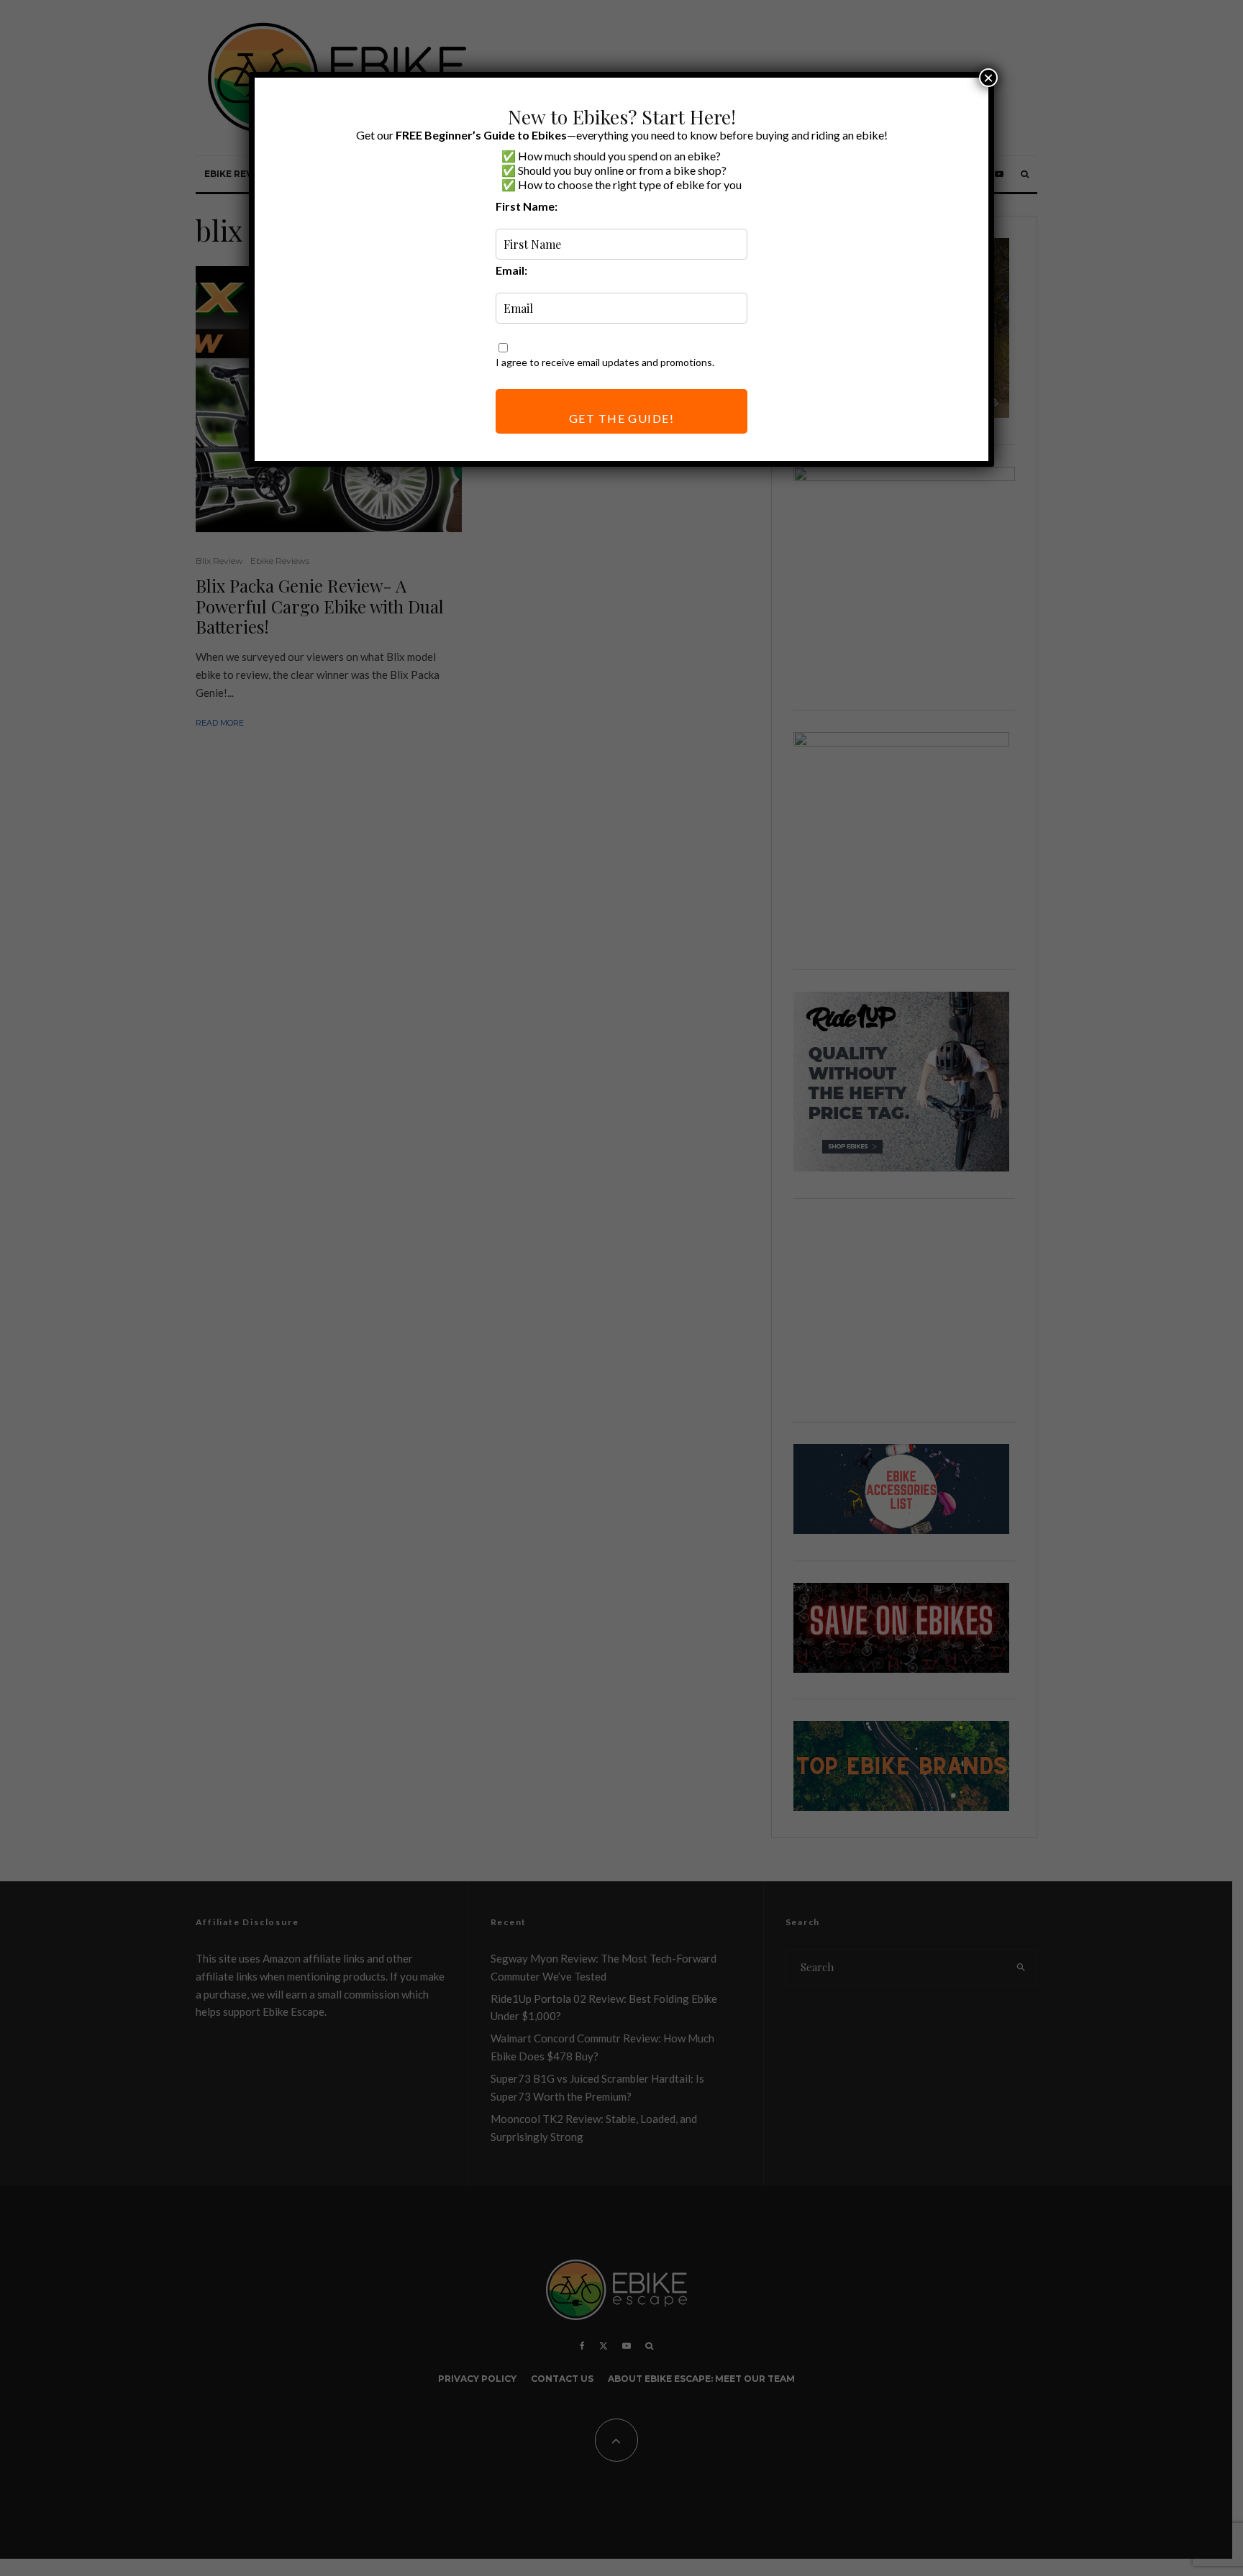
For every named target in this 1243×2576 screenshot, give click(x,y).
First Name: (527, 206)
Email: (511, 270)
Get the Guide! (621, 418)
